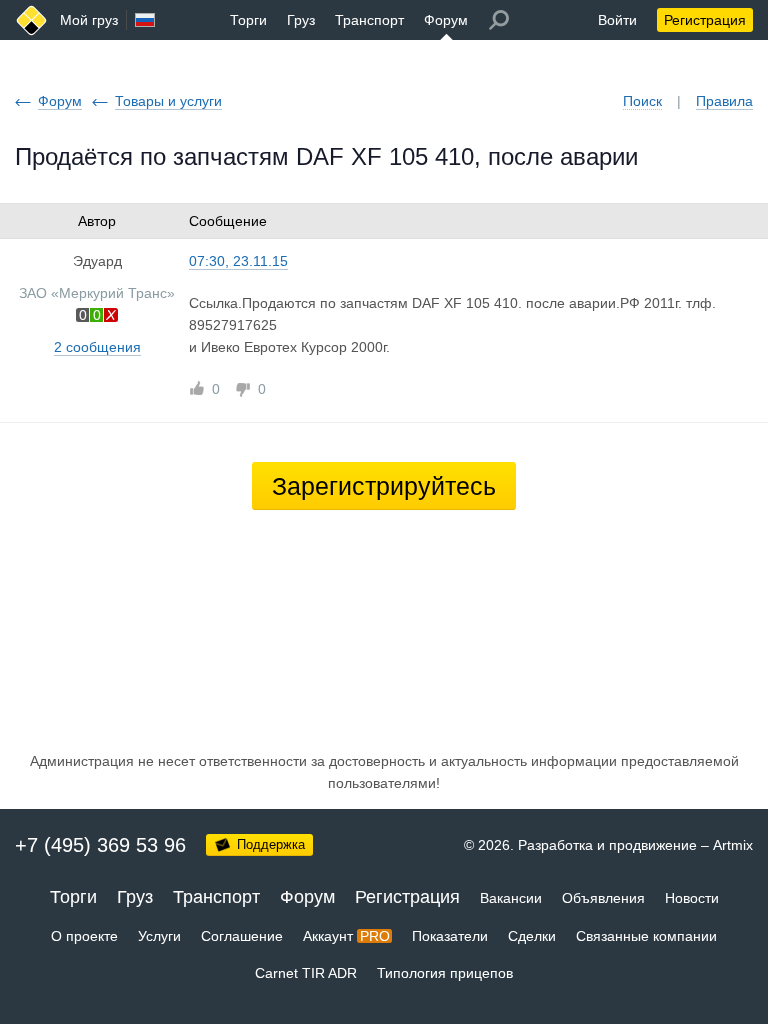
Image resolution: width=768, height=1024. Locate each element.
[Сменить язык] (145, 20)
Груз (301, 20)
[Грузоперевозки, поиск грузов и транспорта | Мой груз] (31, 20)
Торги (248, 20)
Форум (446, 20)
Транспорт (369, 20)
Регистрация (705, 20)
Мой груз (89, 20)
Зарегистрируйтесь (384, 486)
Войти (617, 20)
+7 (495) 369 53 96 (100, 845)
